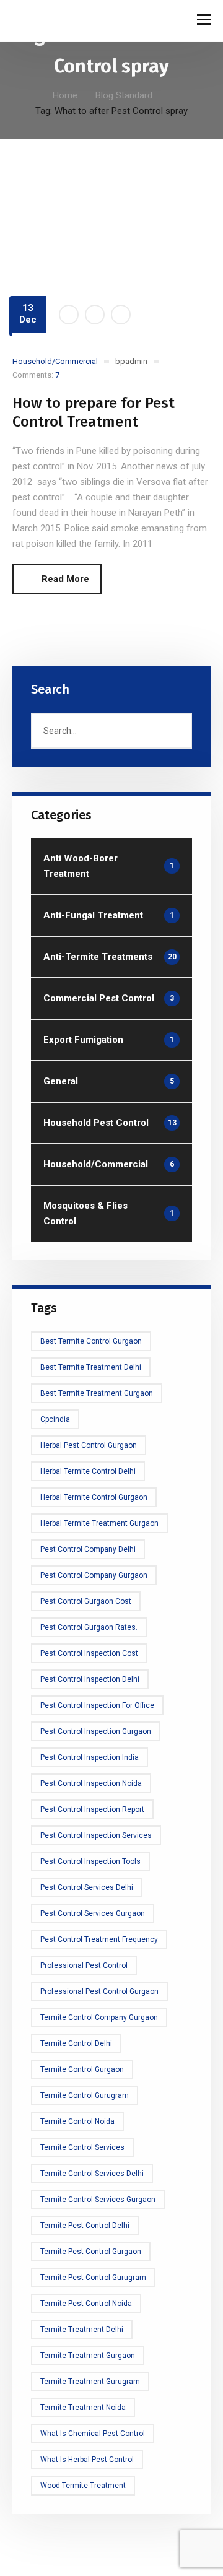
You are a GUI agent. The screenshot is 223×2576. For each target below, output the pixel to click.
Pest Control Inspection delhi (90, 1679)
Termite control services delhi (92, 2173)
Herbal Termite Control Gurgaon (94, 1497)
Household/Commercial (55, 361)
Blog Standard (124, 95)
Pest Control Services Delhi (87, 1887)
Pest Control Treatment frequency (99, 1939)
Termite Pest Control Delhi (85, 2226)
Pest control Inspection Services (96, 1835)
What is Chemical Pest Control (93, 2434)
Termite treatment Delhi (82, 2330)
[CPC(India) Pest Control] (43, 21)
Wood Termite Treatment (83, 2486)
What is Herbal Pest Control (87, 2460)
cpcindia (55, 1419)
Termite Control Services (82, 2147)
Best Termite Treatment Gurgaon (97, 1393)
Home (65, 95)
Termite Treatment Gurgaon (88, 2356)
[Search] (177, 731)
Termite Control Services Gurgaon (98, 2200)
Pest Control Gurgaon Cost (86, 1601)
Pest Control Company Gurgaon (94, 1575)
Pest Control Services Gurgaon (93, 1913)
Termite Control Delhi (76, 2043)
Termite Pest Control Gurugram (93, 2278)
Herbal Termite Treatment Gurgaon (99, 1523)
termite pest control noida (86, 2304)
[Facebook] (69, 315)
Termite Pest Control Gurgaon (91, 2252)
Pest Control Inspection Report (92, 1809)
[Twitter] (95, 315)
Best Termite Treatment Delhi (91, 1367)
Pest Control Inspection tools (90, 1861)
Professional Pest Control (84, 1965)
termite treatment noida (83, 2408)
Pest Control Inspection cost (89, 1653)
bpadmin (131, 361)
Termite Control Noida (77, 2121)
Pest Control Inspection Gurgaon (96, 1731)
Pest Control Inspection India (90, 1757)
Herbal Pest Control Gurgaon (89, 1445)
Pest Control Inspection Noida (91, 1783)
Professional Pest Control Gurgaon (99, 1991)
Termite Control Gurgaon (82, 2069)
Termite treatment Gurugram (90, 2382)
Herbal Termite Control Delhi (88, 1471)
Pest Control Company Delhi (88, 1549)
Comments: (36, 375)
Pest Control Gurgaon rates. (89, 1627)
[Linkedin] (121, 315)
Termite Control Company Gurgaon (99, 2017)
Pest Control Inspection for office (97, 1705)
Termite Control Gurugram (85, 2095)
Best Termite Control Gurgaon (91, 1341)
